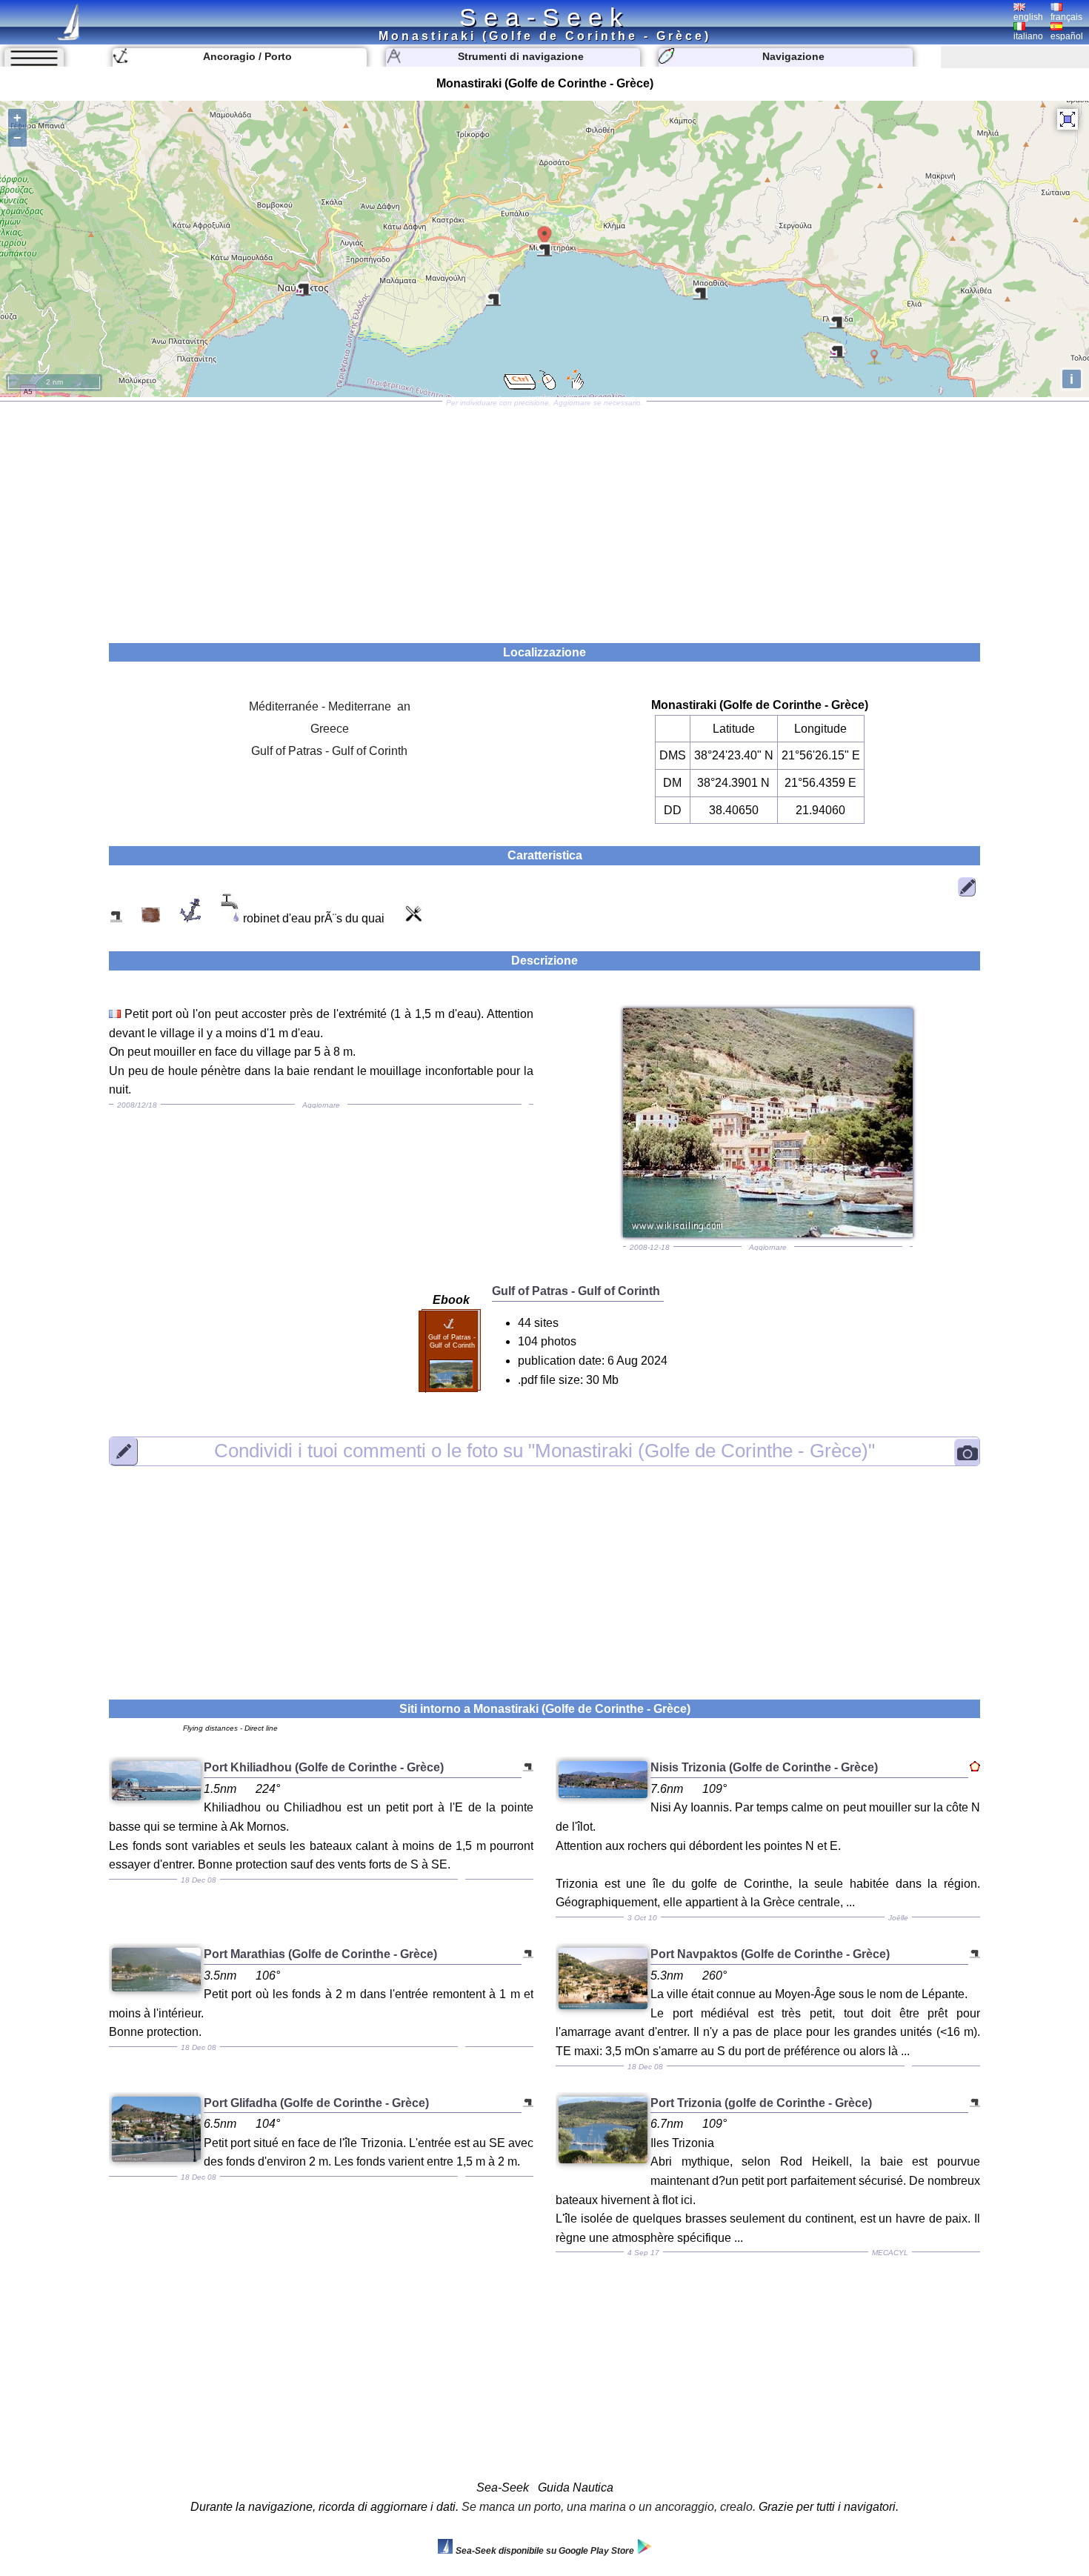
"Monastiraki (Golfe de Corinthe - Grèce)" (544, 1451)
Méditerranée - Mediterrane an (330, 706)
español (1067, 36)
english (1028, 17)
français (1066, 17)
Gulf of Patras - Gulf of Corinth (329, 751)
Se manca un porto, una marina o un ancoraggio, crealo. (609, 2507)
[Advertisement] (544, 517)
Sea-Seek (544, 17)
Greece (330, 729)
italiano (1028, 36)
